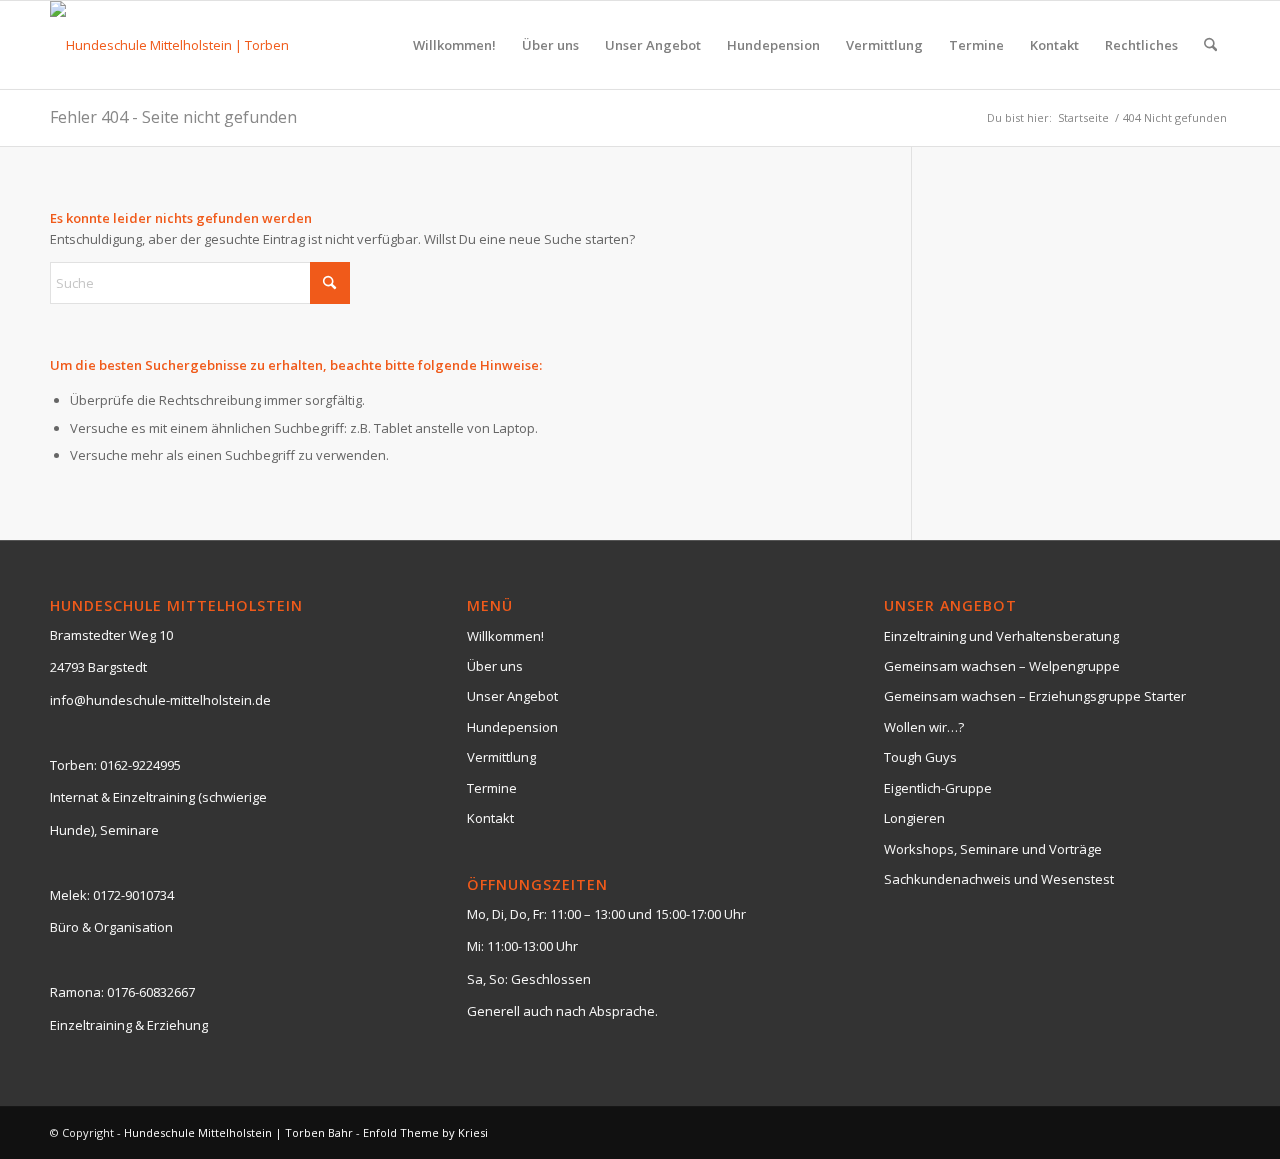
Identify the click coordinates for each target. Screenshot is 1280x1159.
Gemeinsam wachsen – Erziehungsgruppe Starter (1035, 696)
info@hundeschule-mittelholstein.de (160, 700)
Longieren (914, 818)
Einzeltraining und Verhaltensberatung (1001, 636)
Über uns (495, 666)
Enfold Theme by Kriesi (425, 1132)
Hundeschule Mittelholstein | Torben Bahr (238, 1132)
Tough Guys (920, 757)
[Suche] (1210, 45)
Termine (492, 788)
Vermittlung (501, 757)
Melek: (70, 895)
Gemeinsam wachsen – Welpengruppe (1002, 666)
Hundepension (512, 727)
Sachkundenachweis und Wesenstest (999, 879)
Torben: (73, 765)
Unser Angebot (512, 696)
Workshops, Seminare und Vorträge (993, 849)
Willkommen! (505, 636)
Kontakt (490, 818)
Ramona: (77, 992)
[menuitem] (454, 45)
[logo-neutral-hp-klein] (182, 45)
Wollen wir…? (924, 727)
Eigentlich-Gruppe (938, 788)
